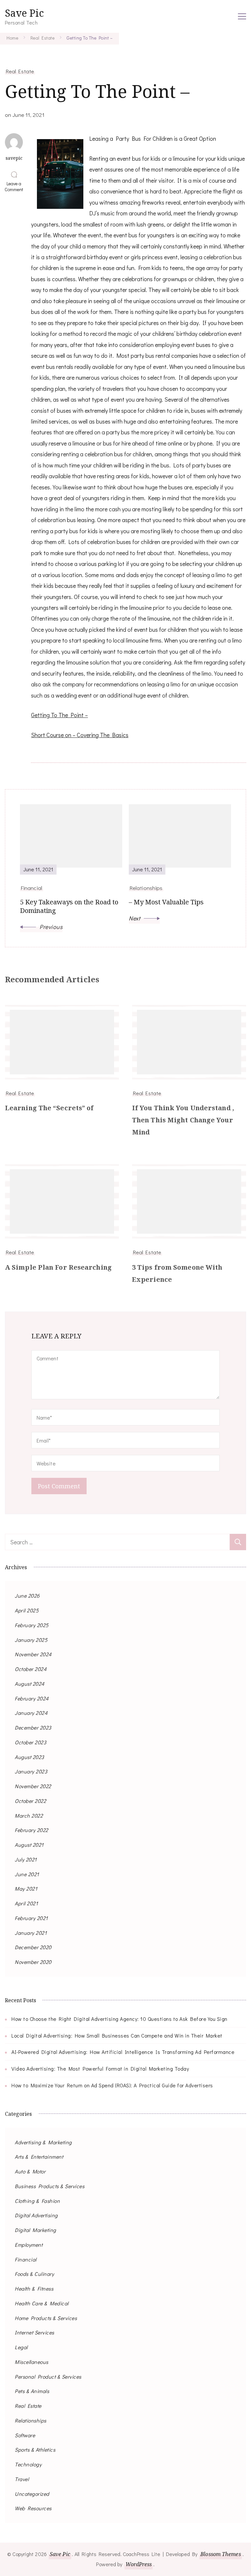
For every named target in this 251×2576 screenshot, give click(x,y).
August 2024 (30, 1684)
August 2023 (29, 1757)
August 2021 (29, 1845)
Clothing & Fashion (37, 2201)
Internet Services (34, 2332)
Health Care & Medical (42, 2303)
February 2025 (32, 1625)
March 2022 (29, 1815)
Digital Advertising (36, 2215)
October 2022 (30, 1801)
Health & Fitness (34, 2288)
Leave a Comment (15, 187)
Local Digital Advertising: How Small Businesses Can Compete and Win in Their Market (117, 2035)
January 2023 (31, 1771)
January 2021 (31, 1933)
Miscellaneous (32, 2362)
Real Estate (20, 71)
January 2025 (31, 1640)
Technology (28, 2464)
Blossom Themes (220, 2554)
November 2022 (33, 1786)
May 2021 (26, 1888)
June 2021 (27, 1874)
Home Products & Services (46, 2318)
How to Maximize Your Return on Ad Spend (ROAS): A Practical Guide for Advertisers (112, 2085)
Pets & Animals (32, 2391)
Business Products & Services (50, 2186)
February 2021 (31, 1918)
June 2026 (27, 1596)
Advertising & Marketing (43, 2142)
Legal (21, 2347)
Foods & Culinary (34, 2274)
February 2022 (32, 1830)
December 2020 (33, 1947)
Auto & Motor (30, 2171)
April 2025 (27, 1610)
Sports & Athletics (35, 2449)
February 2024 (32, 1698)
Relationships (31, 2420)
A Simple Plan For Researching (58, 1267)
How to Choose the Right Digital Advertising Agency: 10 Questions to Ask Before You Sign (119, 2019)
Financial (26, 2259)
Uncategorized (32, 2494)
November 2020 (33, 1962)
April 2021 (26, 1903)
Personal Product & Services (48, 2376)
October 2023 (30, 1742)
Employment (29, 2245)
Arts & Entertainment (39, 2157)
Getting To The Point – (59, 715)
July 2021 (26, 1859)
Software (25, 2435)
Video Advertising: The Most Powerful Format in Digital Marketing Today (100, 2068)
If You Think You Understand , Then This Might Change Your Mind (183, 1120)
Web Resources (33, 2508)
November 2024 (33, 1654)
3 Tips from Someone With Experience (177, 1273)
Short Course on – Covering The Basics (80, 735)
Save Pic (24, 13)
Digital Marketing (35, 2230)
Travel (22, 2479)
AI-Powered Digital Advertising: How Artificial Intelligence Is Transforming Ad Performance (123, 2052)
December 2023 (33, 1727)
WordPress (139, 2564)
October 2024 (31, 1669)
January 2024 (31, 1713)
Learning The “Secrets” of (49, 1108)
